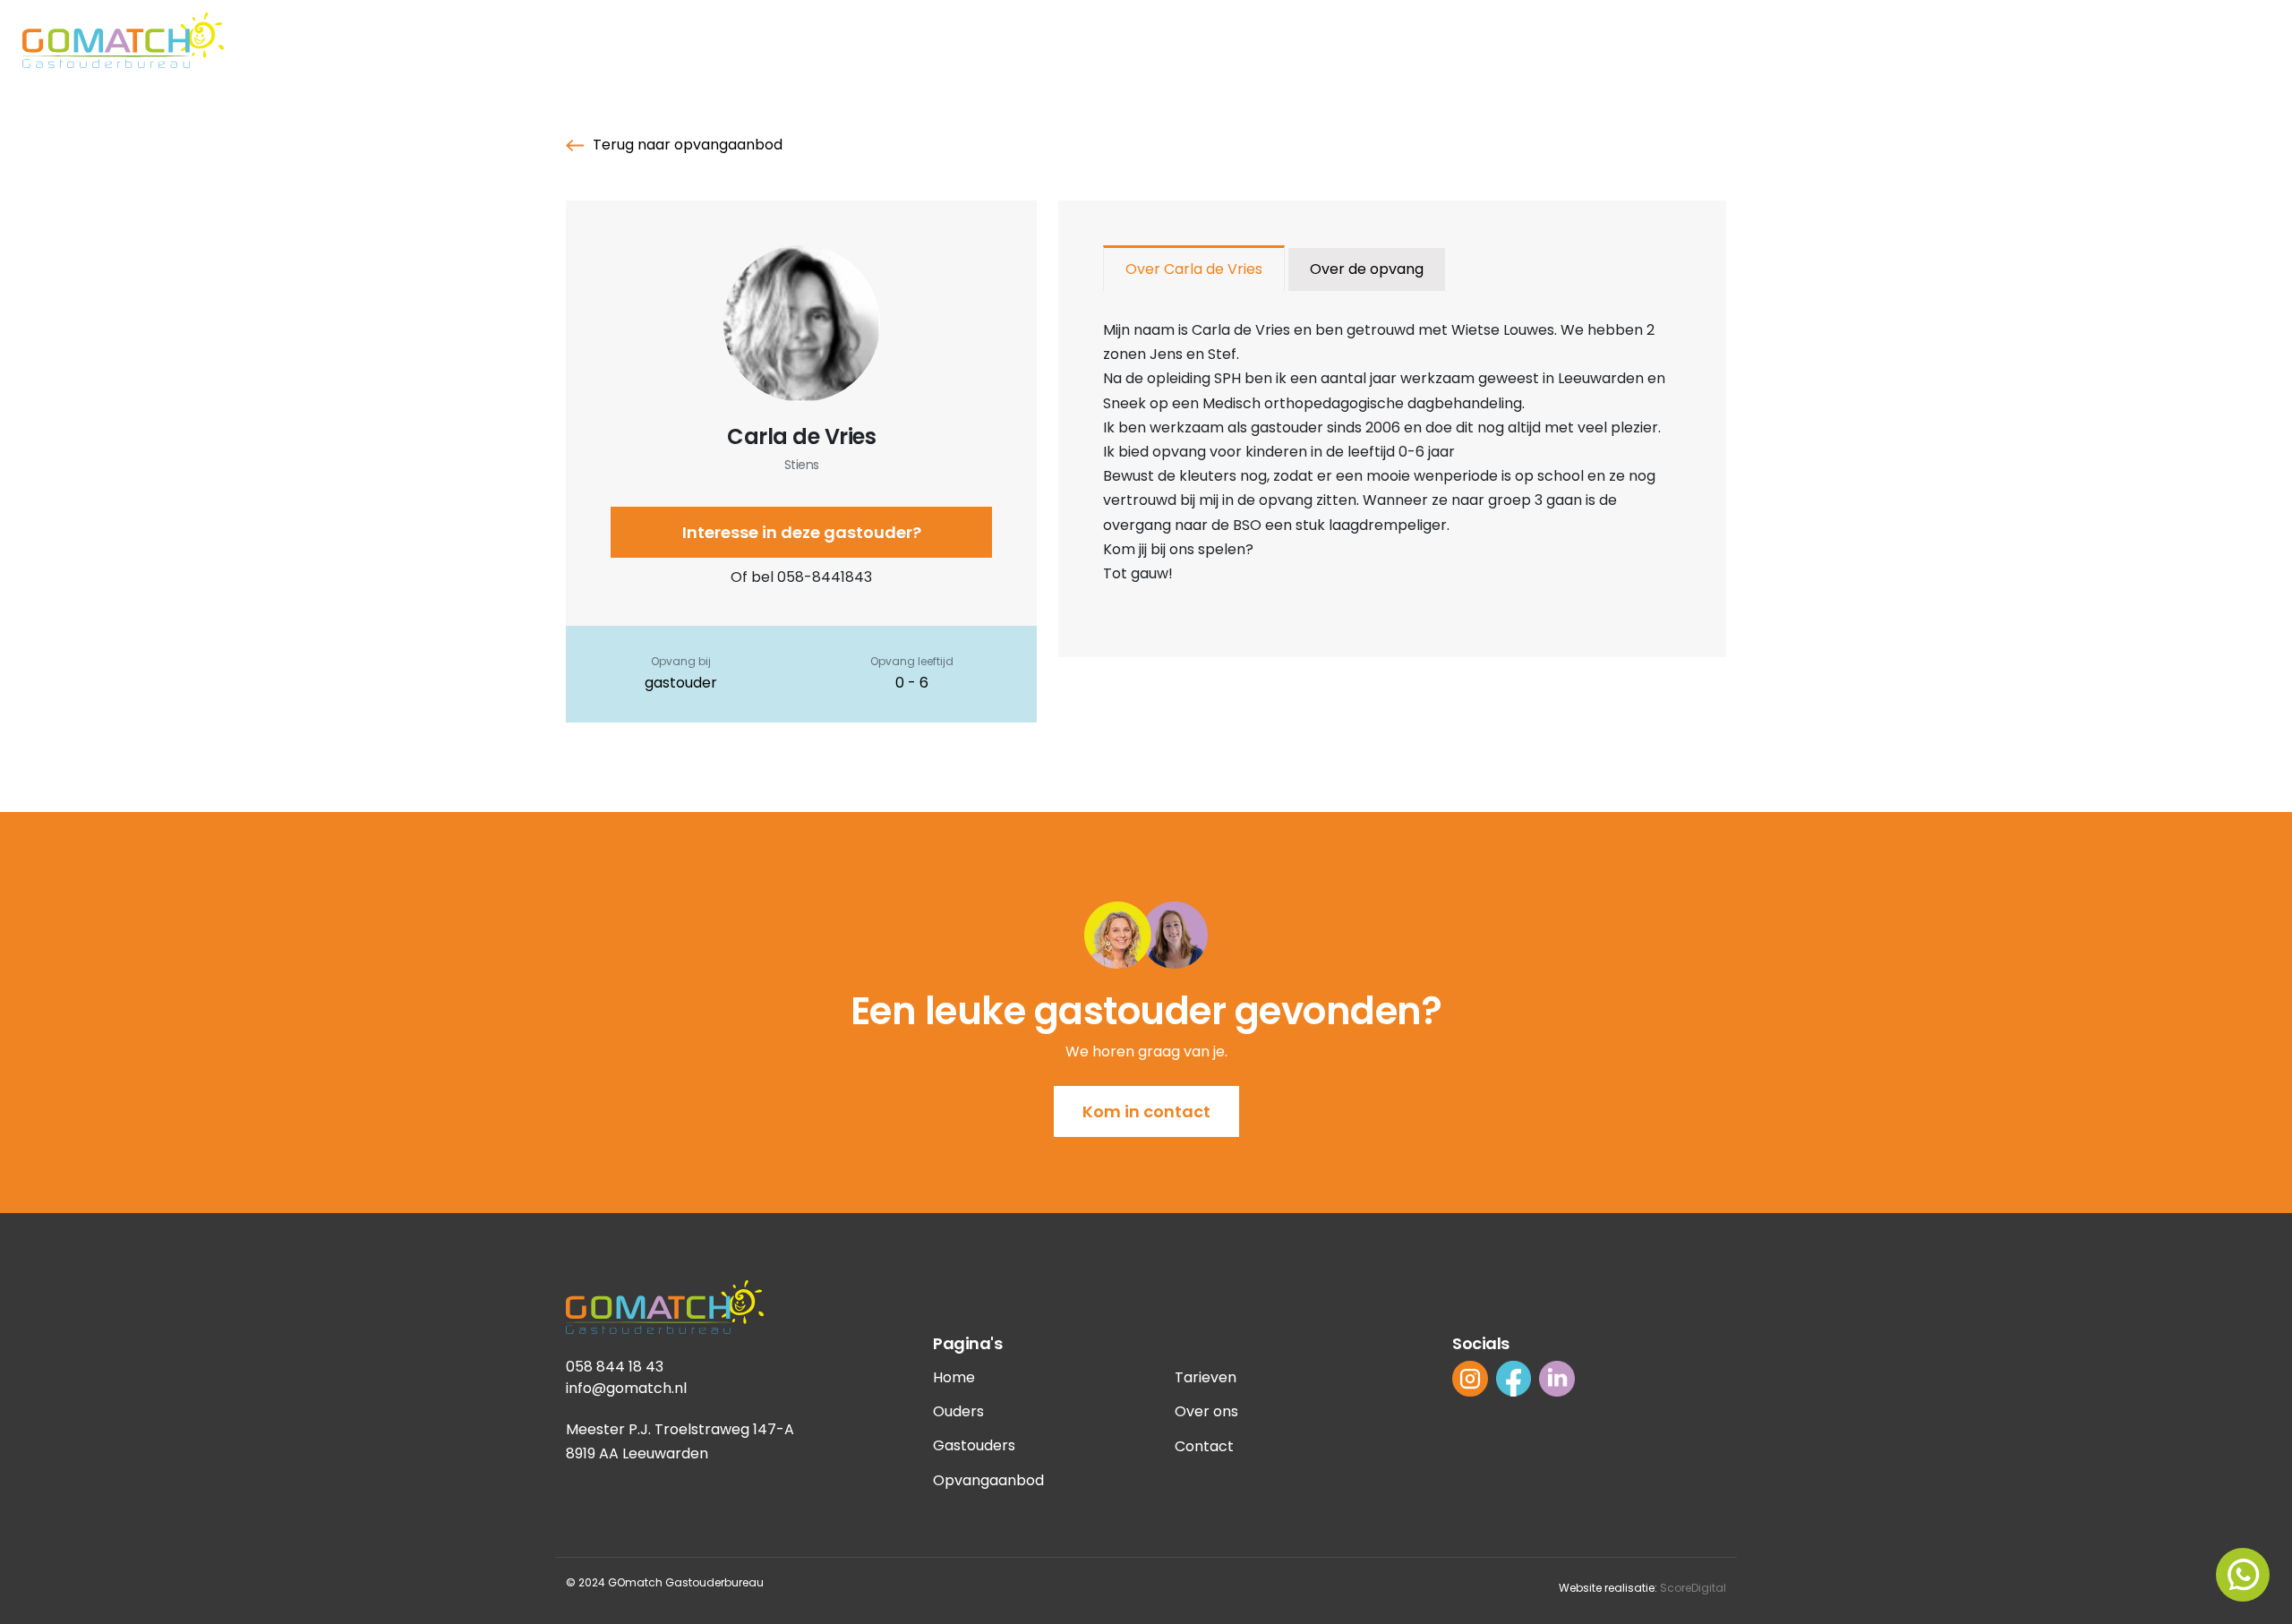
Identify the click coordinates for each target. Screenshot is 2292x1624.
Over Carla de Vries (1194, 269)
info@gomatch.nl (626, 1388)
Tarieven (1206, 1377)
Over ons (1206, 1411)
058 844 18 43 (615, 1367)
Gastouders (974, 1445)
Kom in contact (1146, 1111)
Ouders (958, 1411)
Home (954, 1377)
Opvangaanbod (988, 1480)
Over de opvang (1367, 269)
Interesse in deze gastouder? (802, 532)
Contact (1204, 1446)
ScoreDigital (1693, 1588)
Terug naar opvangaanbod (688, 145)
